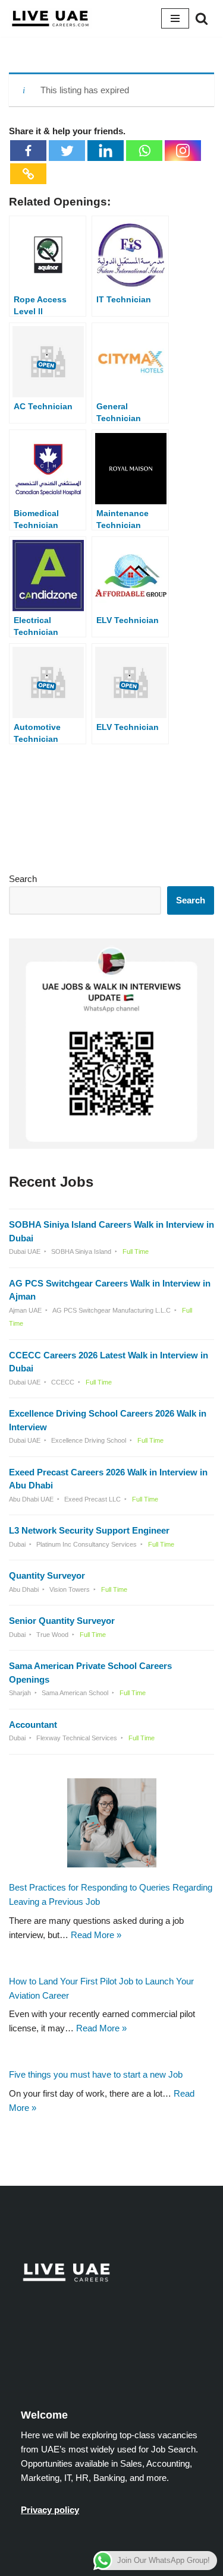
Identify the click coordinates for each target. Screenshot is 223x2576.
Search (23, 879)
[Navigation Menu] (175, 18)
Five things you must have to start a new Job (96, 2074)
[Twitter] (67, 151)
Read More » (96, 1934)
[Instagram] (183, 151)
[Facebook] (28, 151)
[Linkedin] (106, 151)
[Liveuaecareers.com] (51, 18)
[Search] (202, 18)
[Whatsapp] (144, 151)
